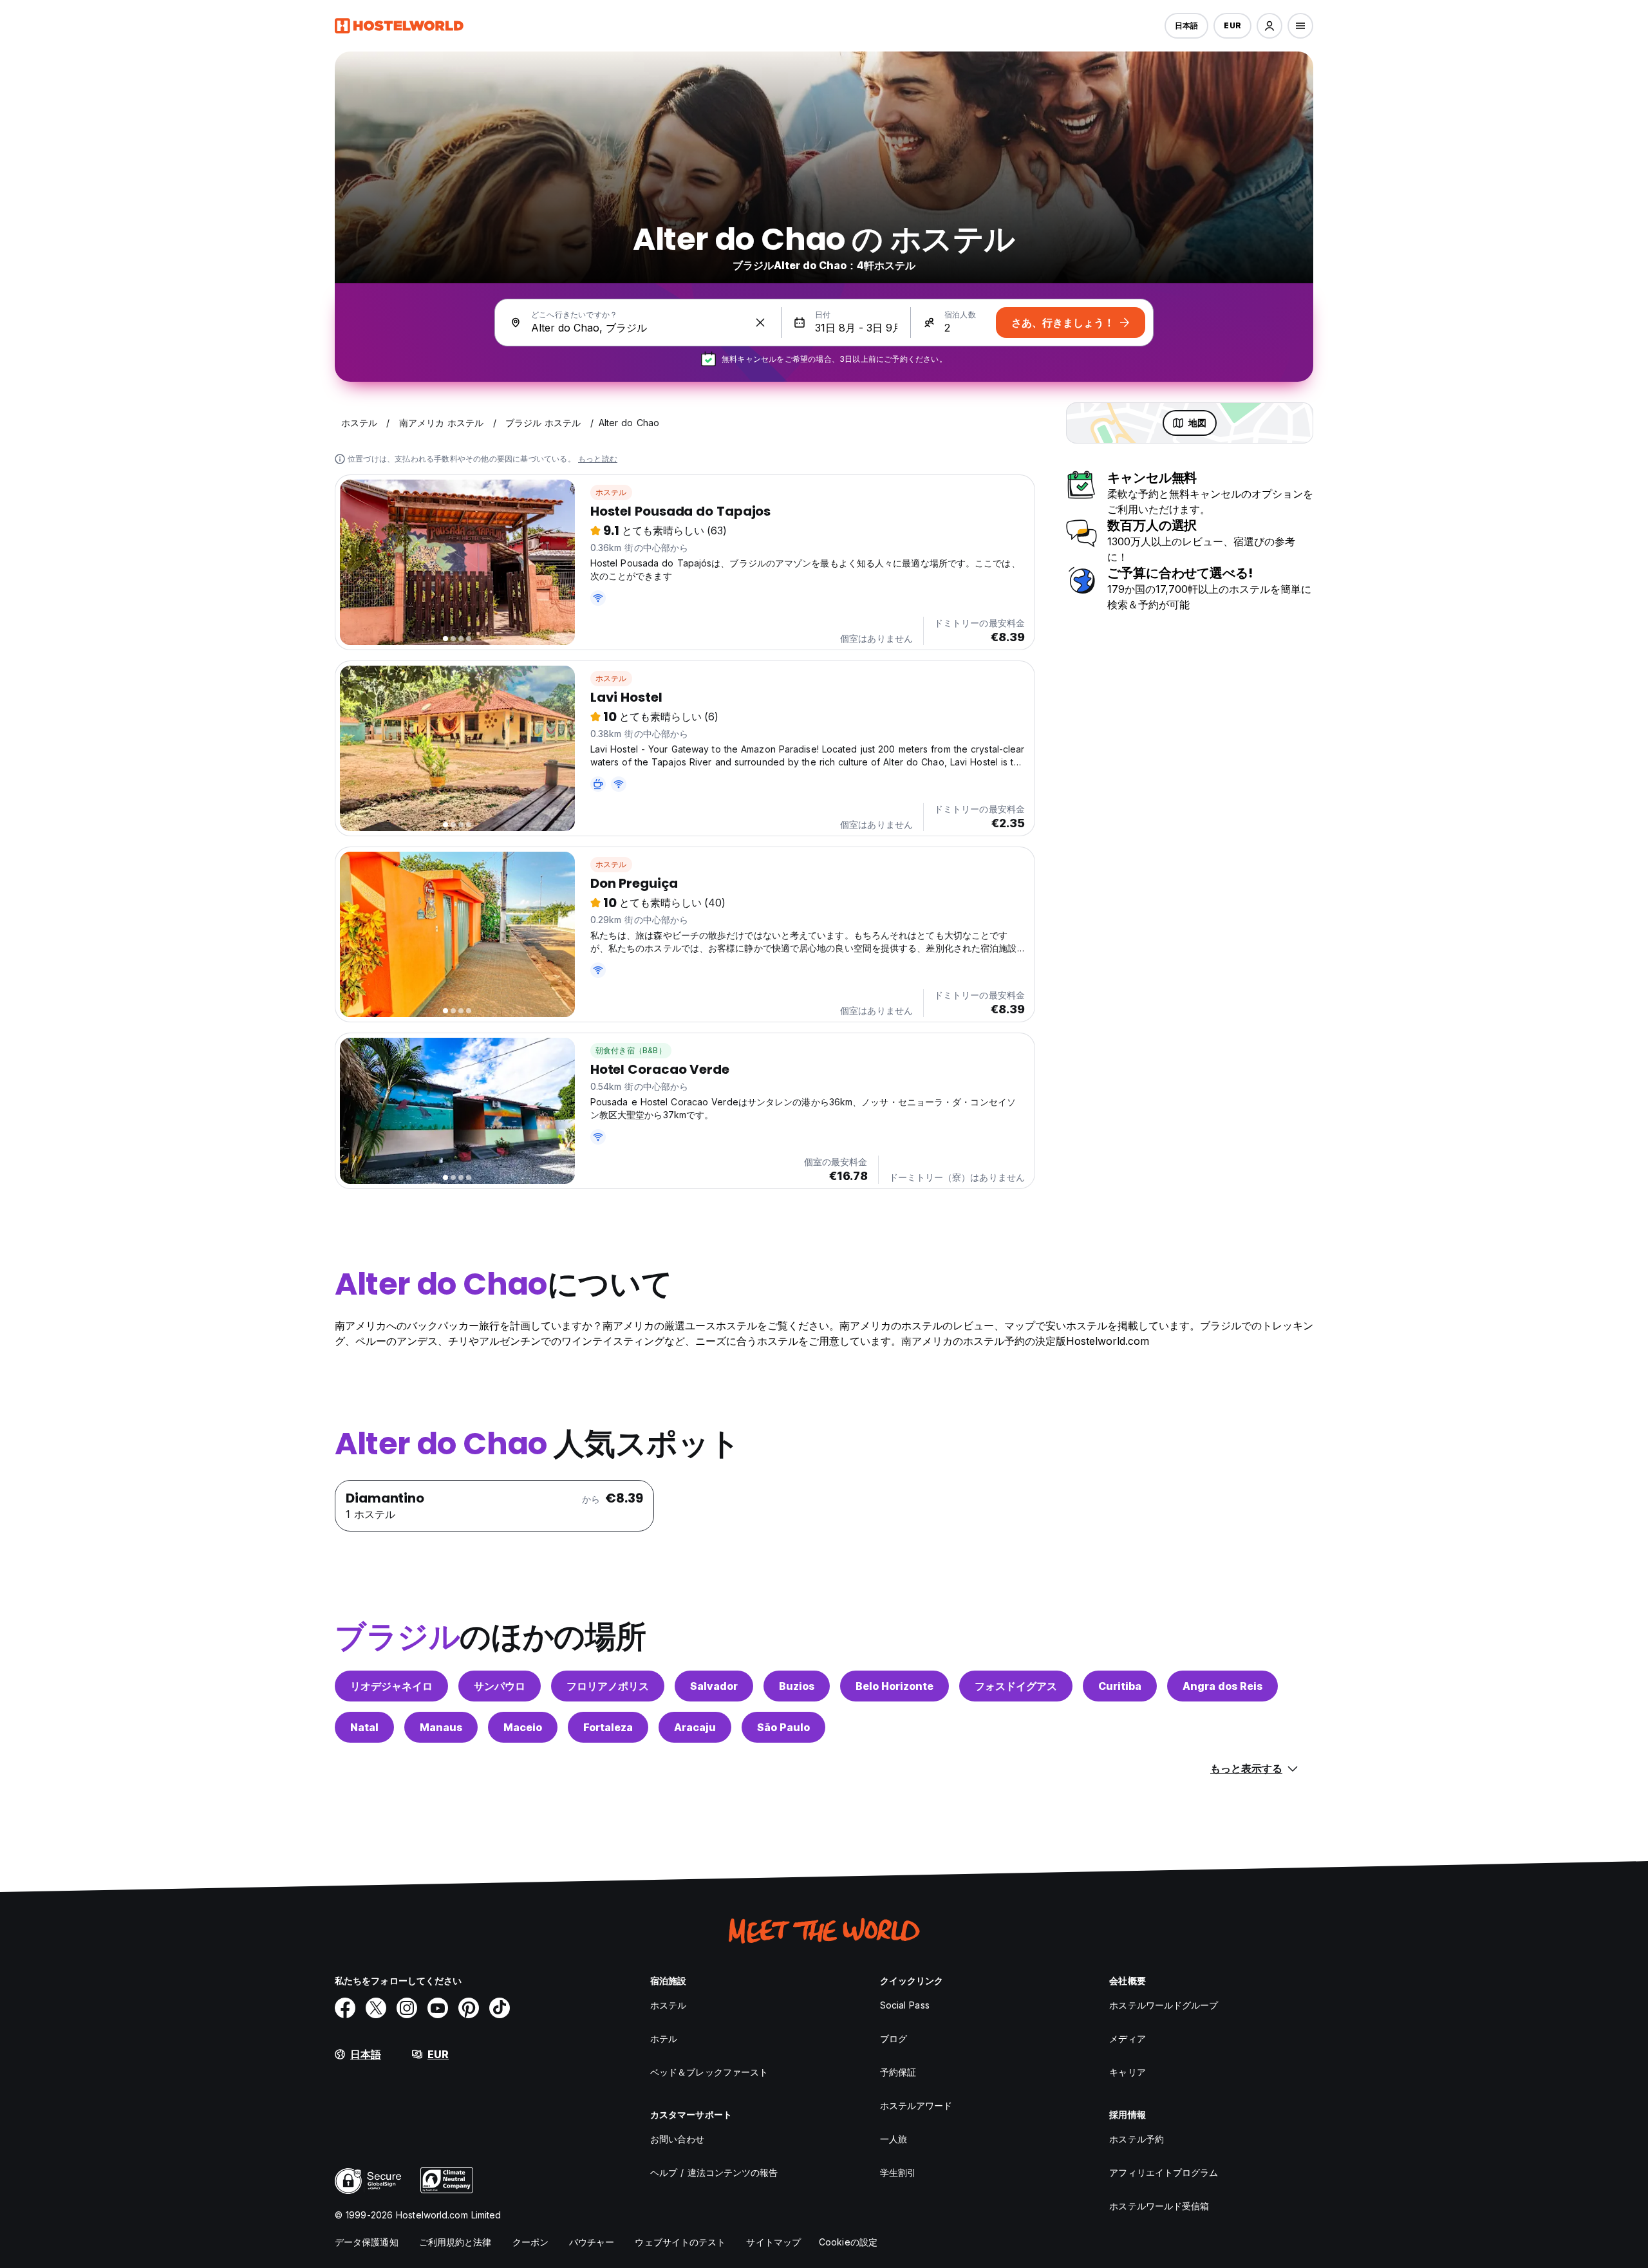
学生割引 (898, 2172)
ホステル (611, 492)
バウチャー (592, 2242)
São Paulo (783, 1727)
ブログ (894, 2038)
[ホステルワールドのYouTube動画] (438, 2008)
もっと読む (598, 459)
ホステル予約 (1137, 2139)
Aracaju (695, 1727)
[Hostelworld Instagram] (407, 2008)
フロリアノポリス (608, 1686)
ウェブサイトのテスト (680, 2242)
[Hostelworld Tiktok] (500, 2008)
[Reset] (760, 323)
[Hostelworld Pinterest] (469, 2008)
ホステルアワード (916, 2105)
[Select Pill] (1269, 26)
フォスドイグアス (1016, 1686)
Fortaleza (608, 1727)
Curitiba (1120, 1686)
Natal (364, 1727)
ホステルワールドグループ (1164, 2005)
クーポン (530, 2242)
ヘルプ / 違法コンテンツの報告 (714, 2172)
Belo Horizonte (894, 1686)
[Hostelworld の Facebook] (345, 2008)
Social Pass (905, 2005)
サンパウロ (500, 1686)
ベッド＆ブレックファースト (709, 2072)
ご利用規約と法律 (455, 2242)
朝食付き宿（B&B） (631, 1050)
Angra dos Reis (1222, 1686)
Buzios (797, 1686)
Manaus (441, 1727)
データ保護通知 (367, 2242)
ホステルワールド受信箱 (1159, 2206)
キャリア (1127, 2072)
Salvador (714, 1686)
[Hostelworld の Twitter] (376, 2008)
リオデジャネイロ (391, 1686)
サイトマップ (773, 2242)
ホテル (664, 2038)
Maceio (523, 1727)
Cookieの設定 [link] (848, 2242)
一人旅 (894, 2139)
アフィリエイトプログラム (1164, 2172)
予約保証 (898, 2072)
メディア (1127, 2038)
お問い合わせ (678, 2139)
